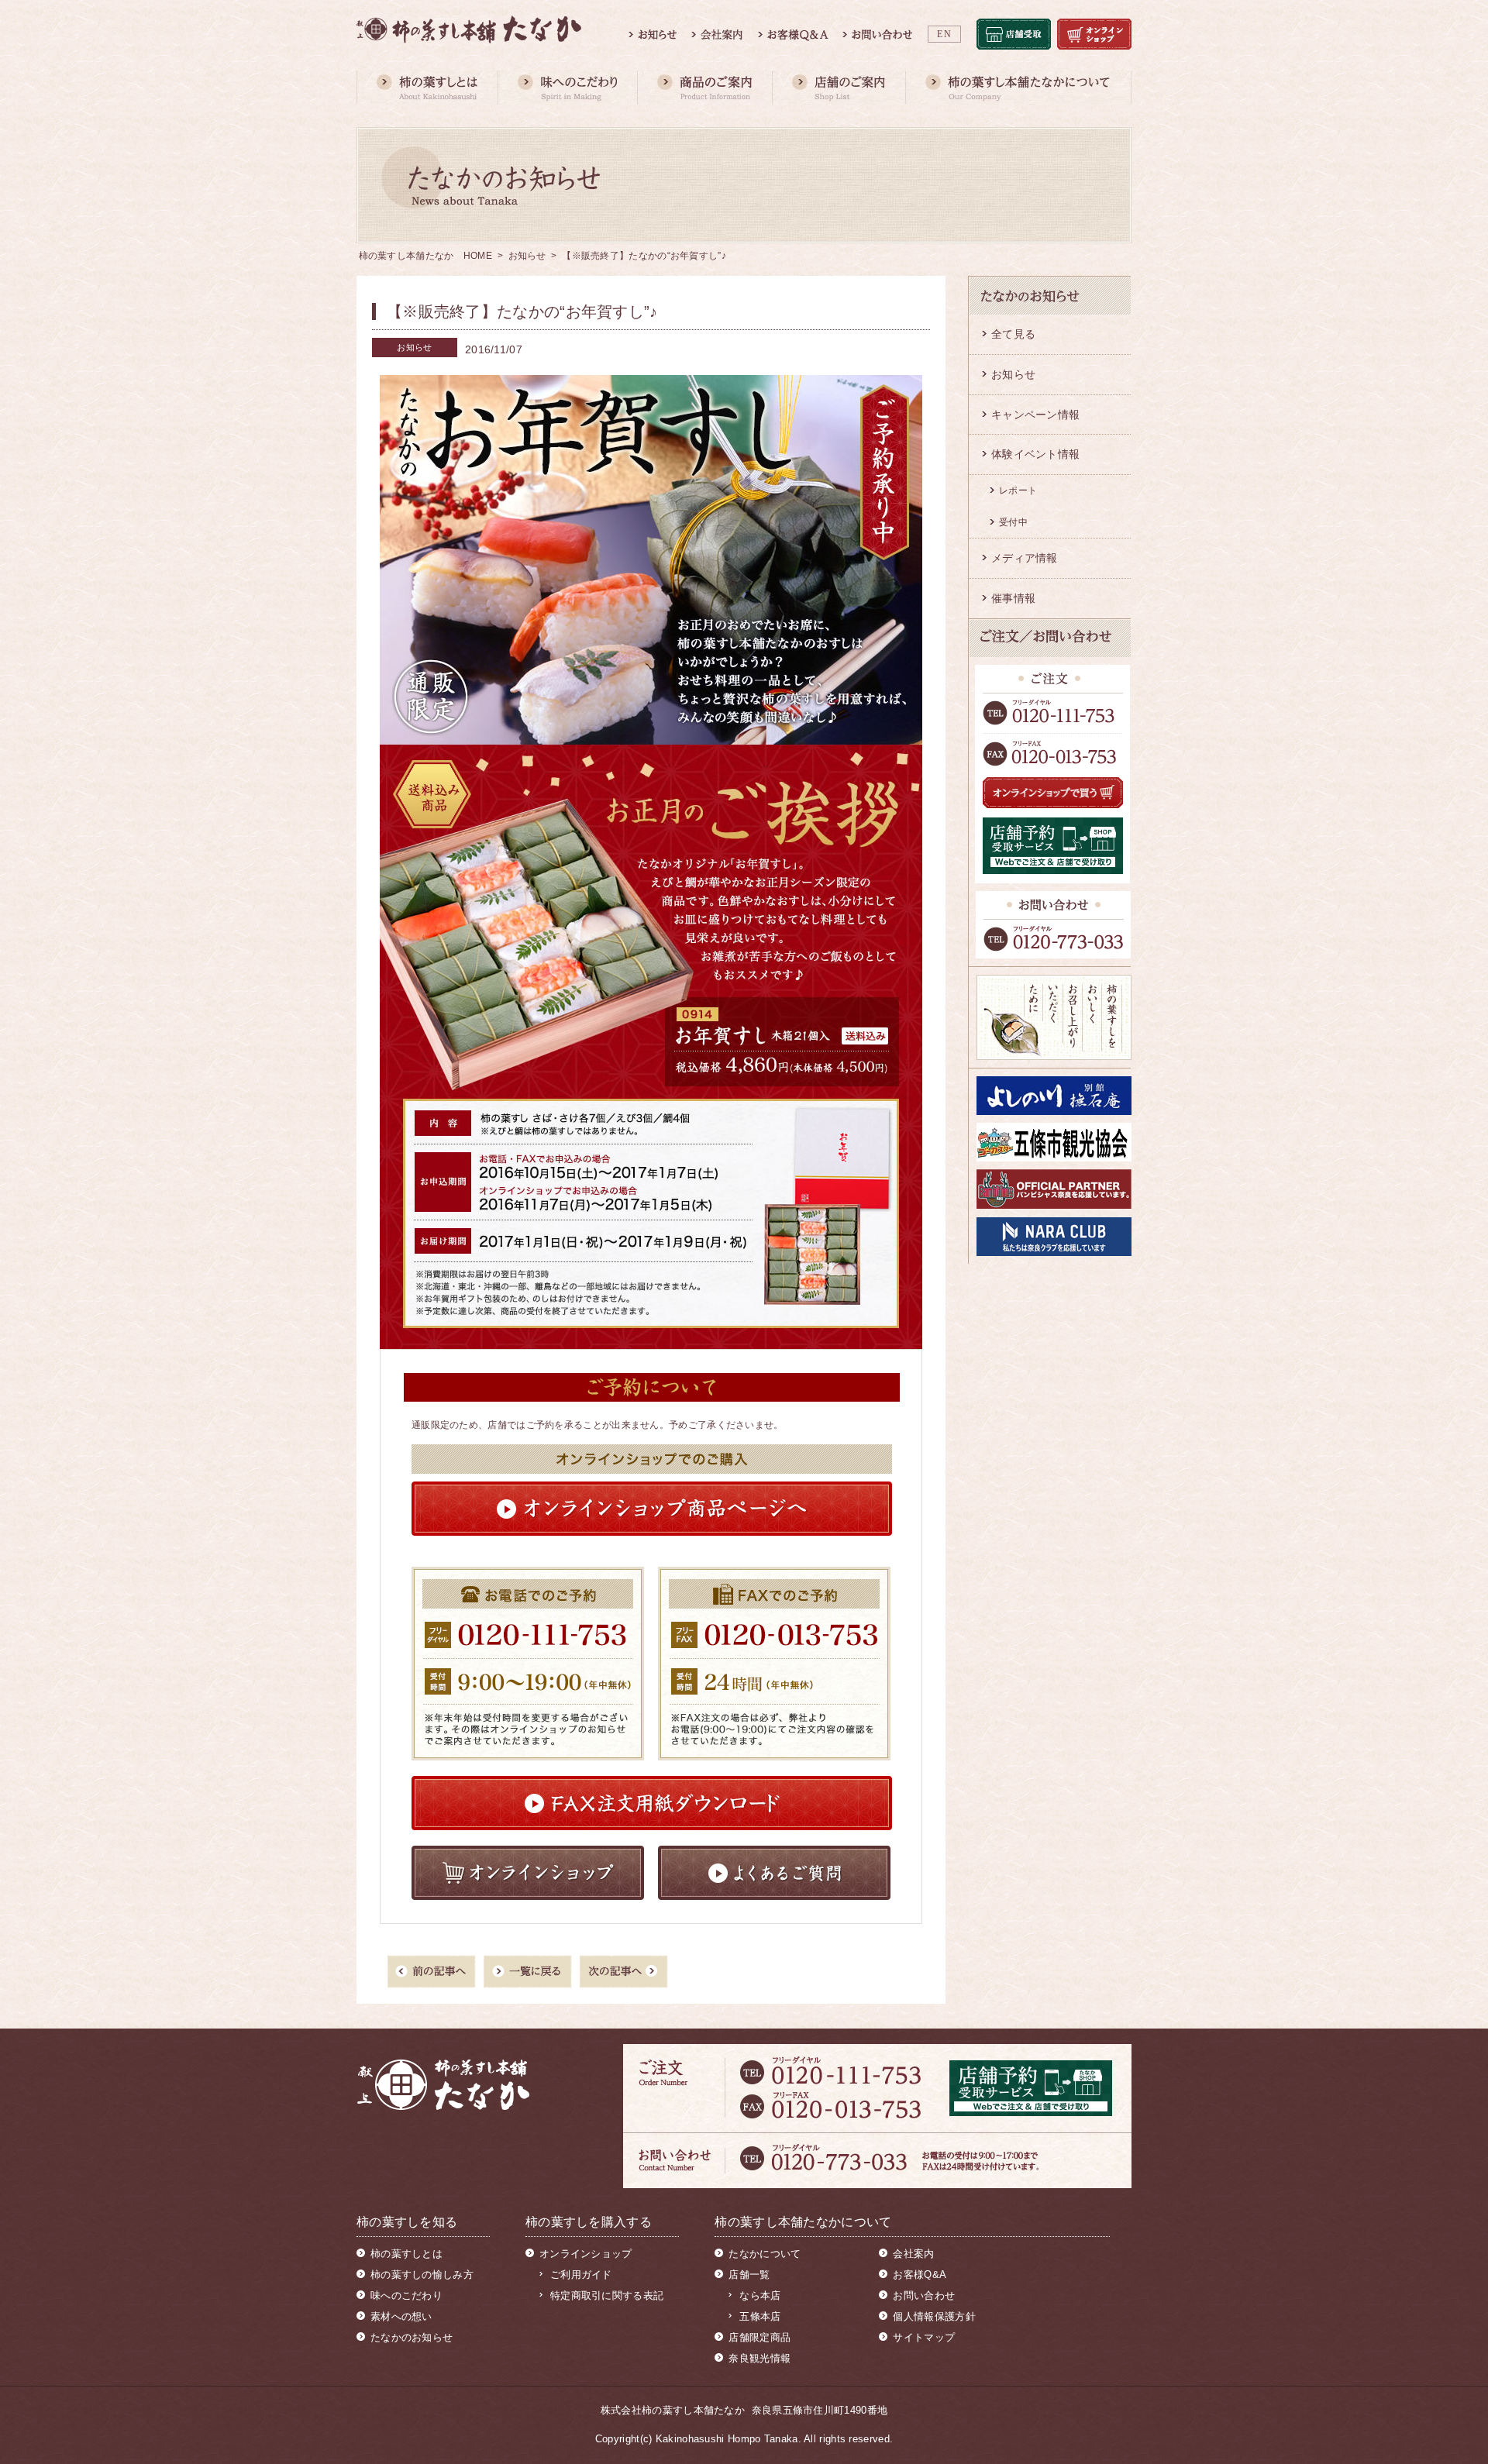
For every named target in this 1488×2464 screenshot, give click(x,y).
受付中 (1013, 522)
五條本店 (760, 2316)
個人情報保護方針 (934, 2316)
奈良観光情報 (759, 2358)
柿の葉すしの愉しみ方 (422, 2275)
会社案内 (913, 2254)
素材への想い (401, 2316)
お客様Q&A (920, 2275)
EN (944, 34)
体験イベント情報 (1035, 454)
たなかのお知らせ (412, 2337)
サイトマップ (924, 2337)
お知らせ (527, 256)
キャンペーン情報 (1035, 415)
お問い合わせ (924, 2295)
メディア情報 (1025, 558)
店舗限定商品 (759, 2337)
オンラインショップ (586, 2254)
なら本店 (760, 2295)
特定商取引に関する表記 (607, 2295)
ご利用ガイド (581, 2275)
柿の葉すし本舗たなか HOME (426, 256)
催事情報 (1013, 598)
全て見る (1013, 334)
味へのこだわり (406, 2295)
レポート (1018, 490)
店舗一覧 (749, 2275)
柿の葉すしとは (406, 2254)
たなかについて (765, 2254)
